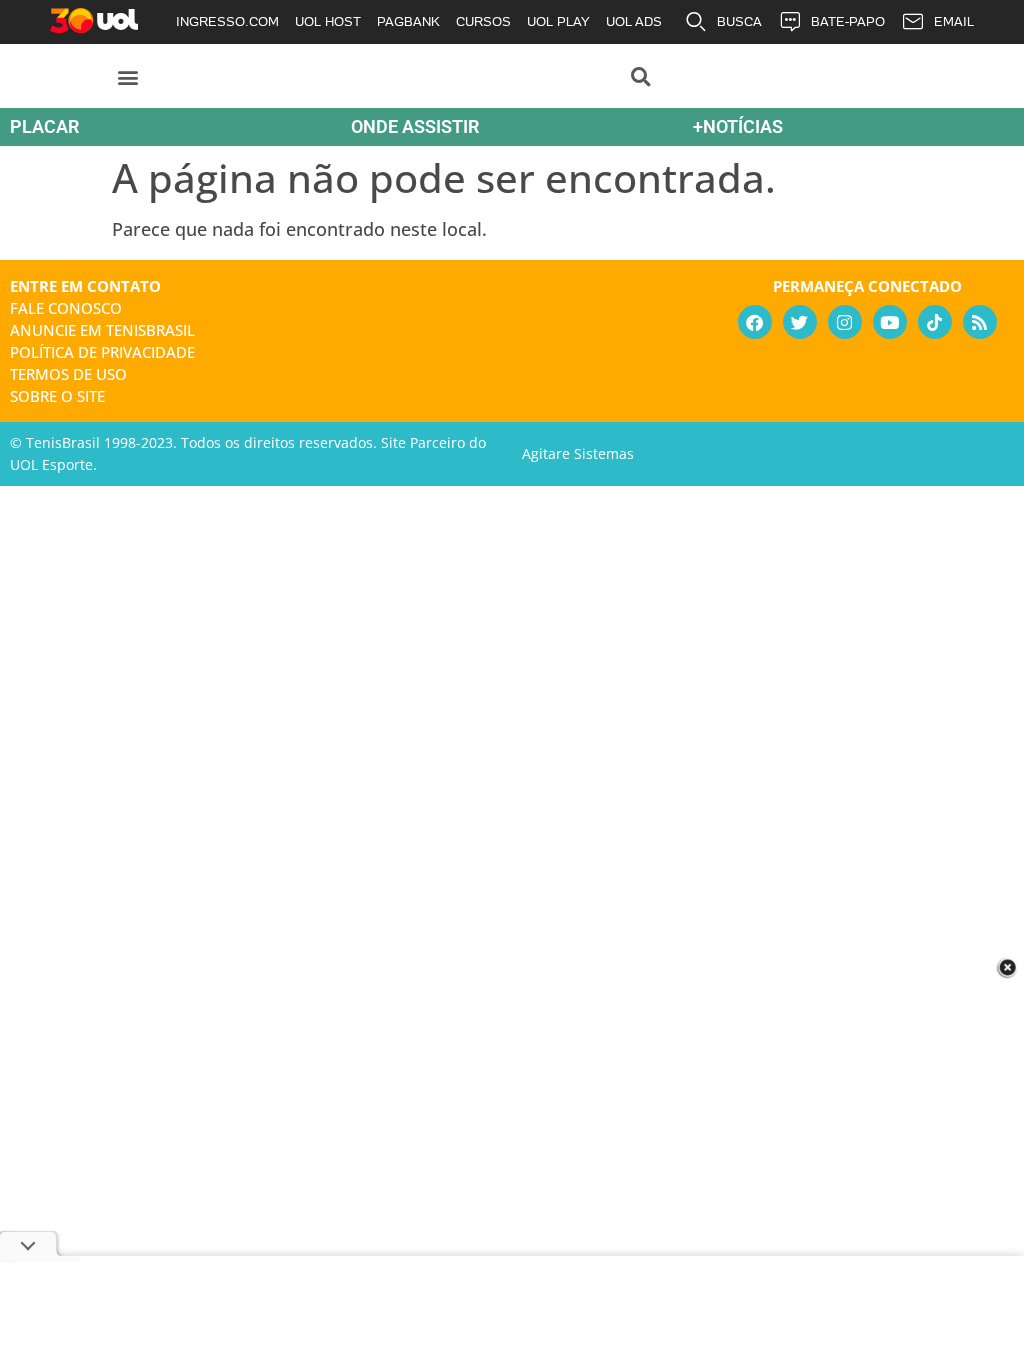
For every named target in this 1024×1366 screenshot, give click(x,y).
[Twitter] (800, 322)
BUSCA (739, 21)
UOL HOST (328, 21)
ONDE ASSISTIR (415, 126)
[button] (128, 76)
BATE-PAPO (848, 21)
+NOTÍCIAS (738, 126)
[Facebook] (755, 322)
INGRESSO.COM (227, 21)
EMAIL (954, 21)
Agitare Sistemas (578, 453)
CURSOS (483, 21)
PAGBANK (408, 21)
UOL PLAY (558, 21)
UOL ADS (634, 21)
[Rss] (980, 322)
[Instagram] (845, 322)
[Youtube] (890, 322)
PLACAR (44, 126)
